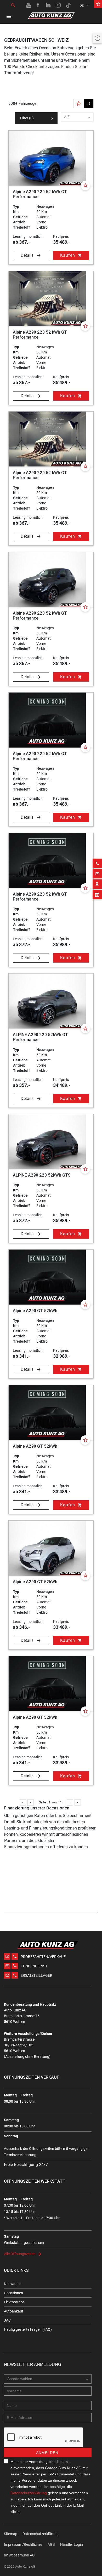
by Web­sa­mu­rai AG (19, 2555)
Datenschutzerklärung (29, 2493)
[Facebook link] (38, 5)
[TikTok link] (68, 5)
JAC (7, 2320)
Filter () (27, 118)
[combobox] (77, 117)
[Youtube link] (29, 5)
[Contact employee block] (97, 884)
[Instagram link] (58, 5)
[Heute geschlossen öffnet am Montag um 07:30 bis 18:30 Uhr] (97, 38)
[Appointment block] (97, 895)
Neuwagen (13, 2284)
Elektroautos (14, 2302)
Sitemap (11, 2534)
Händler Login (72, 2544)
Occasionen (13, 2293)
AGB (51, 2544)
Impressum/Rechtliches (23, 2544)
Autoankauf (14, 2311)
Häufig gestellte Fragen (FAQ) (28, 2329)
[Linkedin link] (48, 5)
